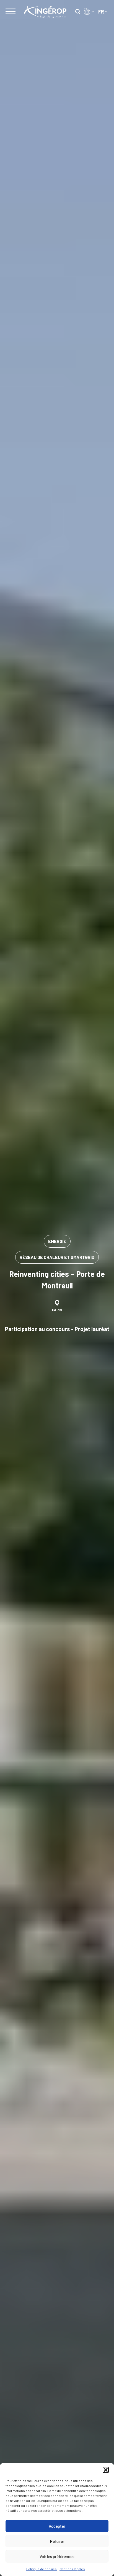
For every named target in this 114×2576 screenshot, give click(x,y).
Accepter (57, 2526)
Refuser (57, 2541)
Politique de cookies (42, 2569)
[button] (106, 2470)
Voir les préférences (57, 2556)
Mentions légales (72, 2569)
